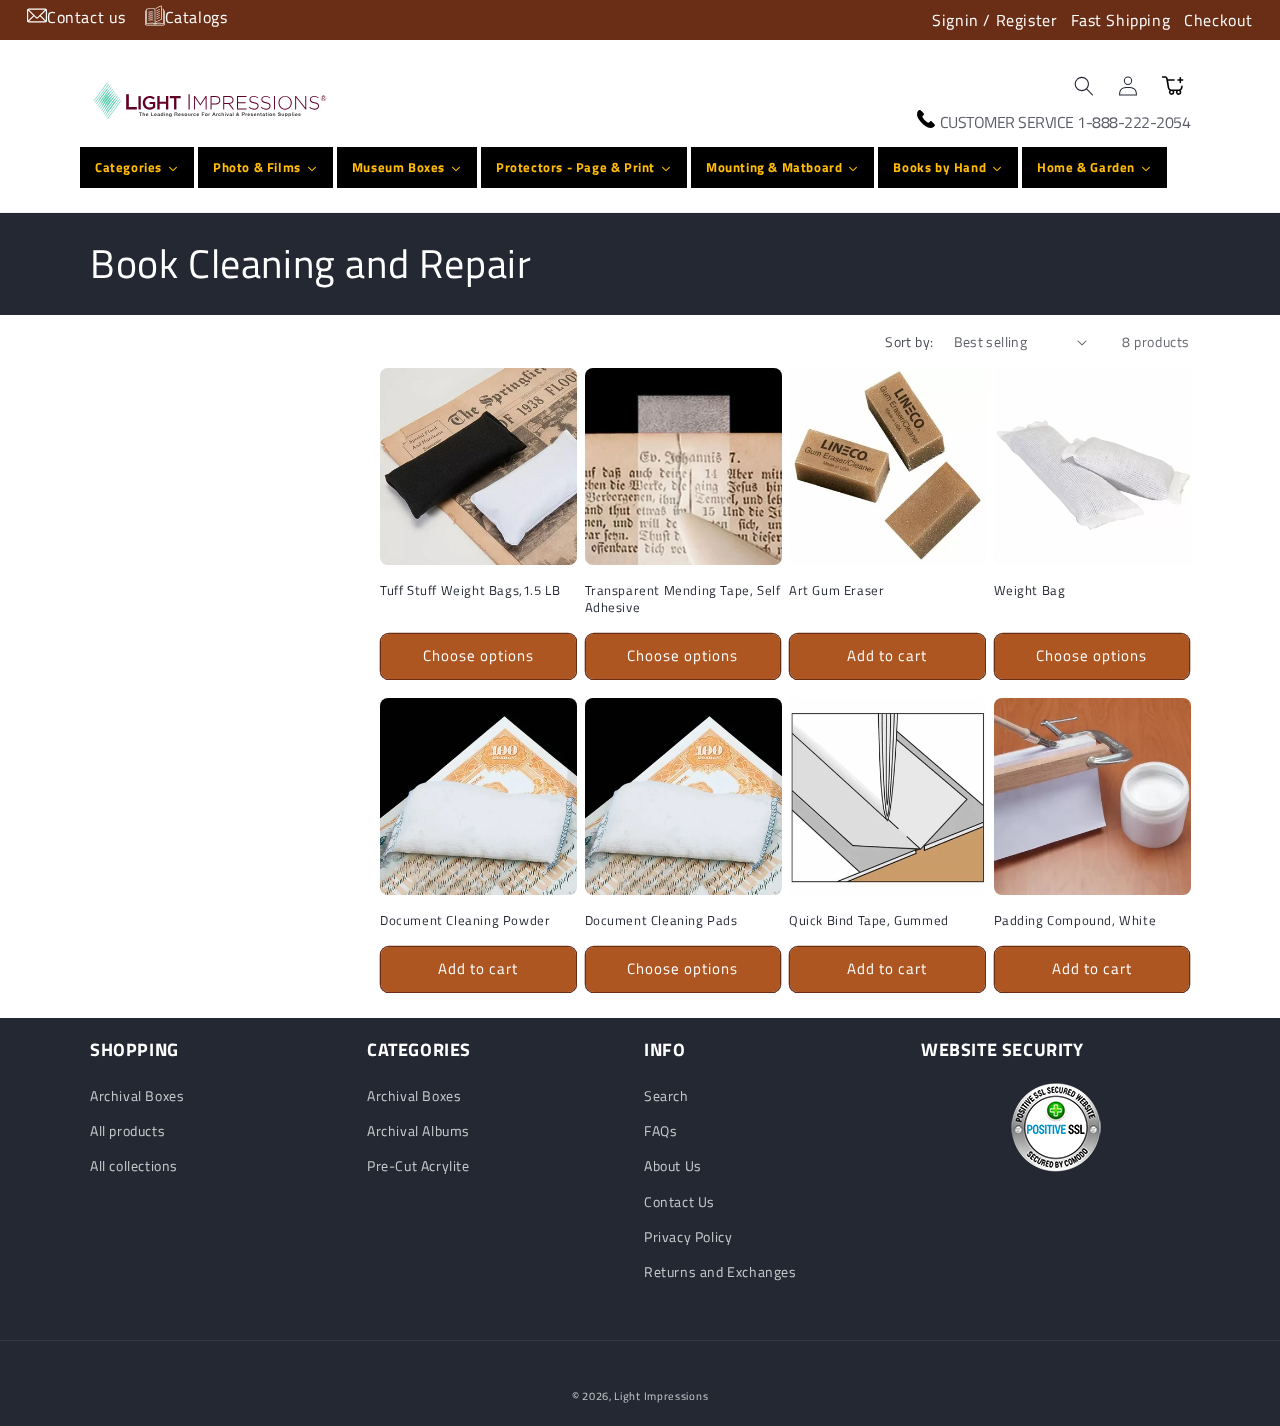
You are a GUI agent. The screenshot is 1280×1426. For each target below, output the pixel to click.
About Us (673, 1166)
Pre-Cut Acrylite (418, 1166)
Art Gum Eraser (836, 590)
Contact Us (679, 1201)
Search (666, 1095)
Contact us (86, 17)
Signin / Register (994, 20)
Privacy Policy (688, 1236)
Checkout (1218, 20)
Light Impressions (661, 1396)
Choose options (478, 655)
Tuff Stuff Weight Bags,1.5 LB (470, 590)
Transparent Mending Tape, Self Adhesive (683, 599)
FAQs (660, 1131)
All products (127, 1131)
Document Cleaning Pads (661, 919)
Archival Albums (418, 1131)
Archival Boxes (137, 1095)
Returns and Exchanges (720, 1271)
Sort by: (909, 341)
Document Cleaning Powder (465, 919)
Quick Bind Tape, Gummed (869, 919)
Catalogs (196, 17)
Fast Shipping (1120, 20)
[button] (1084, 86)
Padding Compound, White (1075, 919)
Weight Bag (1030, 590)
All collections (134, 1166)
